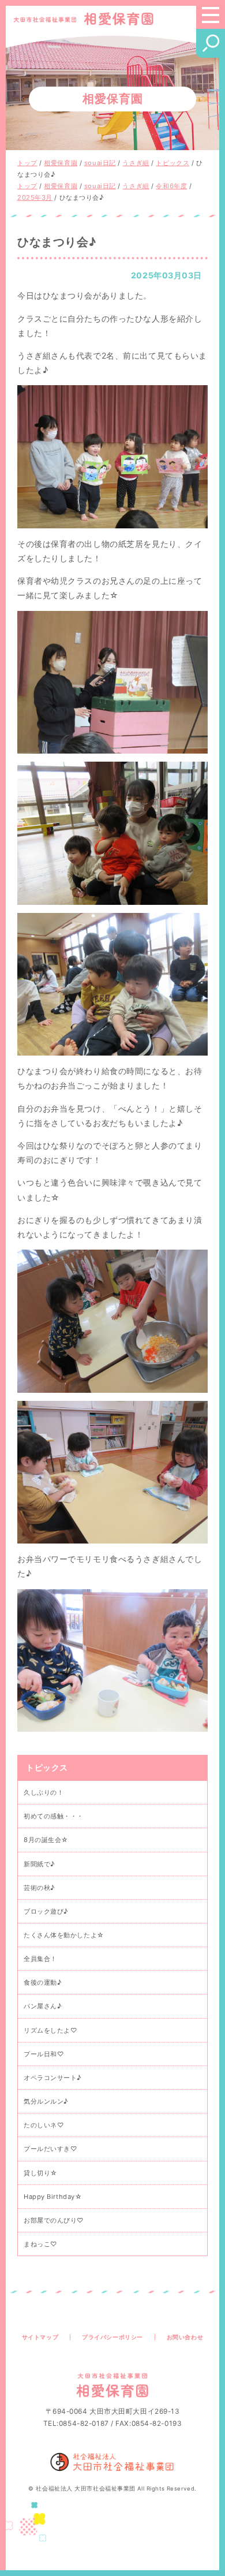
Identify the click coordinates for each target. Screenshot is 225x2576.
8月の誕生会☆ (46, 1840)
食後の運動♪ (42, 1982)
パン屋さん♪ (42, 2006)
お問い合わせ (185, 2337)
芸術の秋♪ (39, 1888)
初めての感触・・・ (54, 1816)
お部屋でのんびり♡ (54, 2220)
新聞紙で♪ (39, 1864)
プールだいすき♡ (50, 2149)
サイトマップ (40, 2337)
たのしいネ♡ (44, 2125)
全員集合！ (40, 1959)
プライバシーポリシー (112, 2337)
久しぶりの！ (44, 1792)
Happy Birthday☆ (53, 2197)
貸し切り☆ (41, 2173)
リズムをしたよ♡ (50, 2030)
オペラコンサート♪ (52, 2078)
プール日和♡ (44, 2054)
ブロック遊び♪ (46, 1911)
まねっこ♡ (40, 2244)
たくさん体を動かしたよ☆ (64, 1935)
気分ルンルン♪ (46, 2101)
